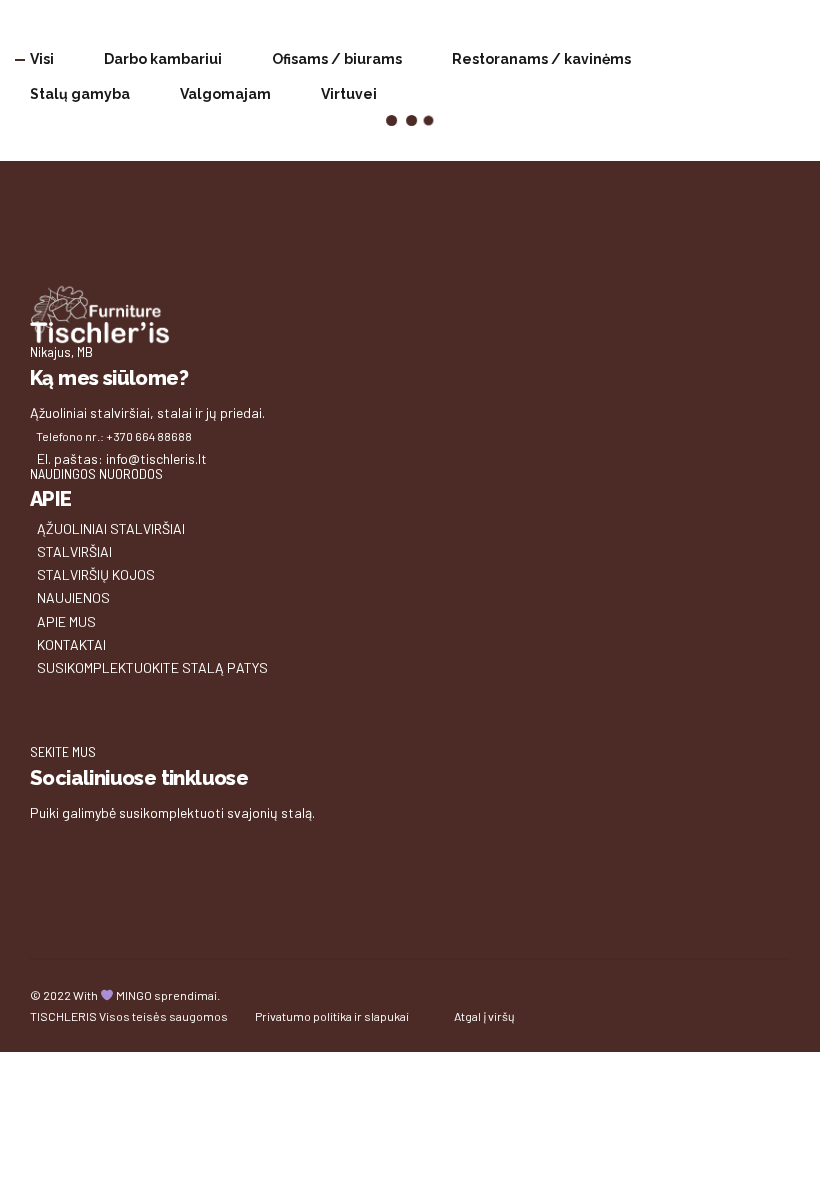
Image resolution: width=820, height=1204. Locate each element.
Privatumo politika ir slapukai (332, 1016)
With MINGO (112, 995)
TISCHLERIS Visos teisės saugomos (129, 1016)
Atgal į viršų (484, 1016)
